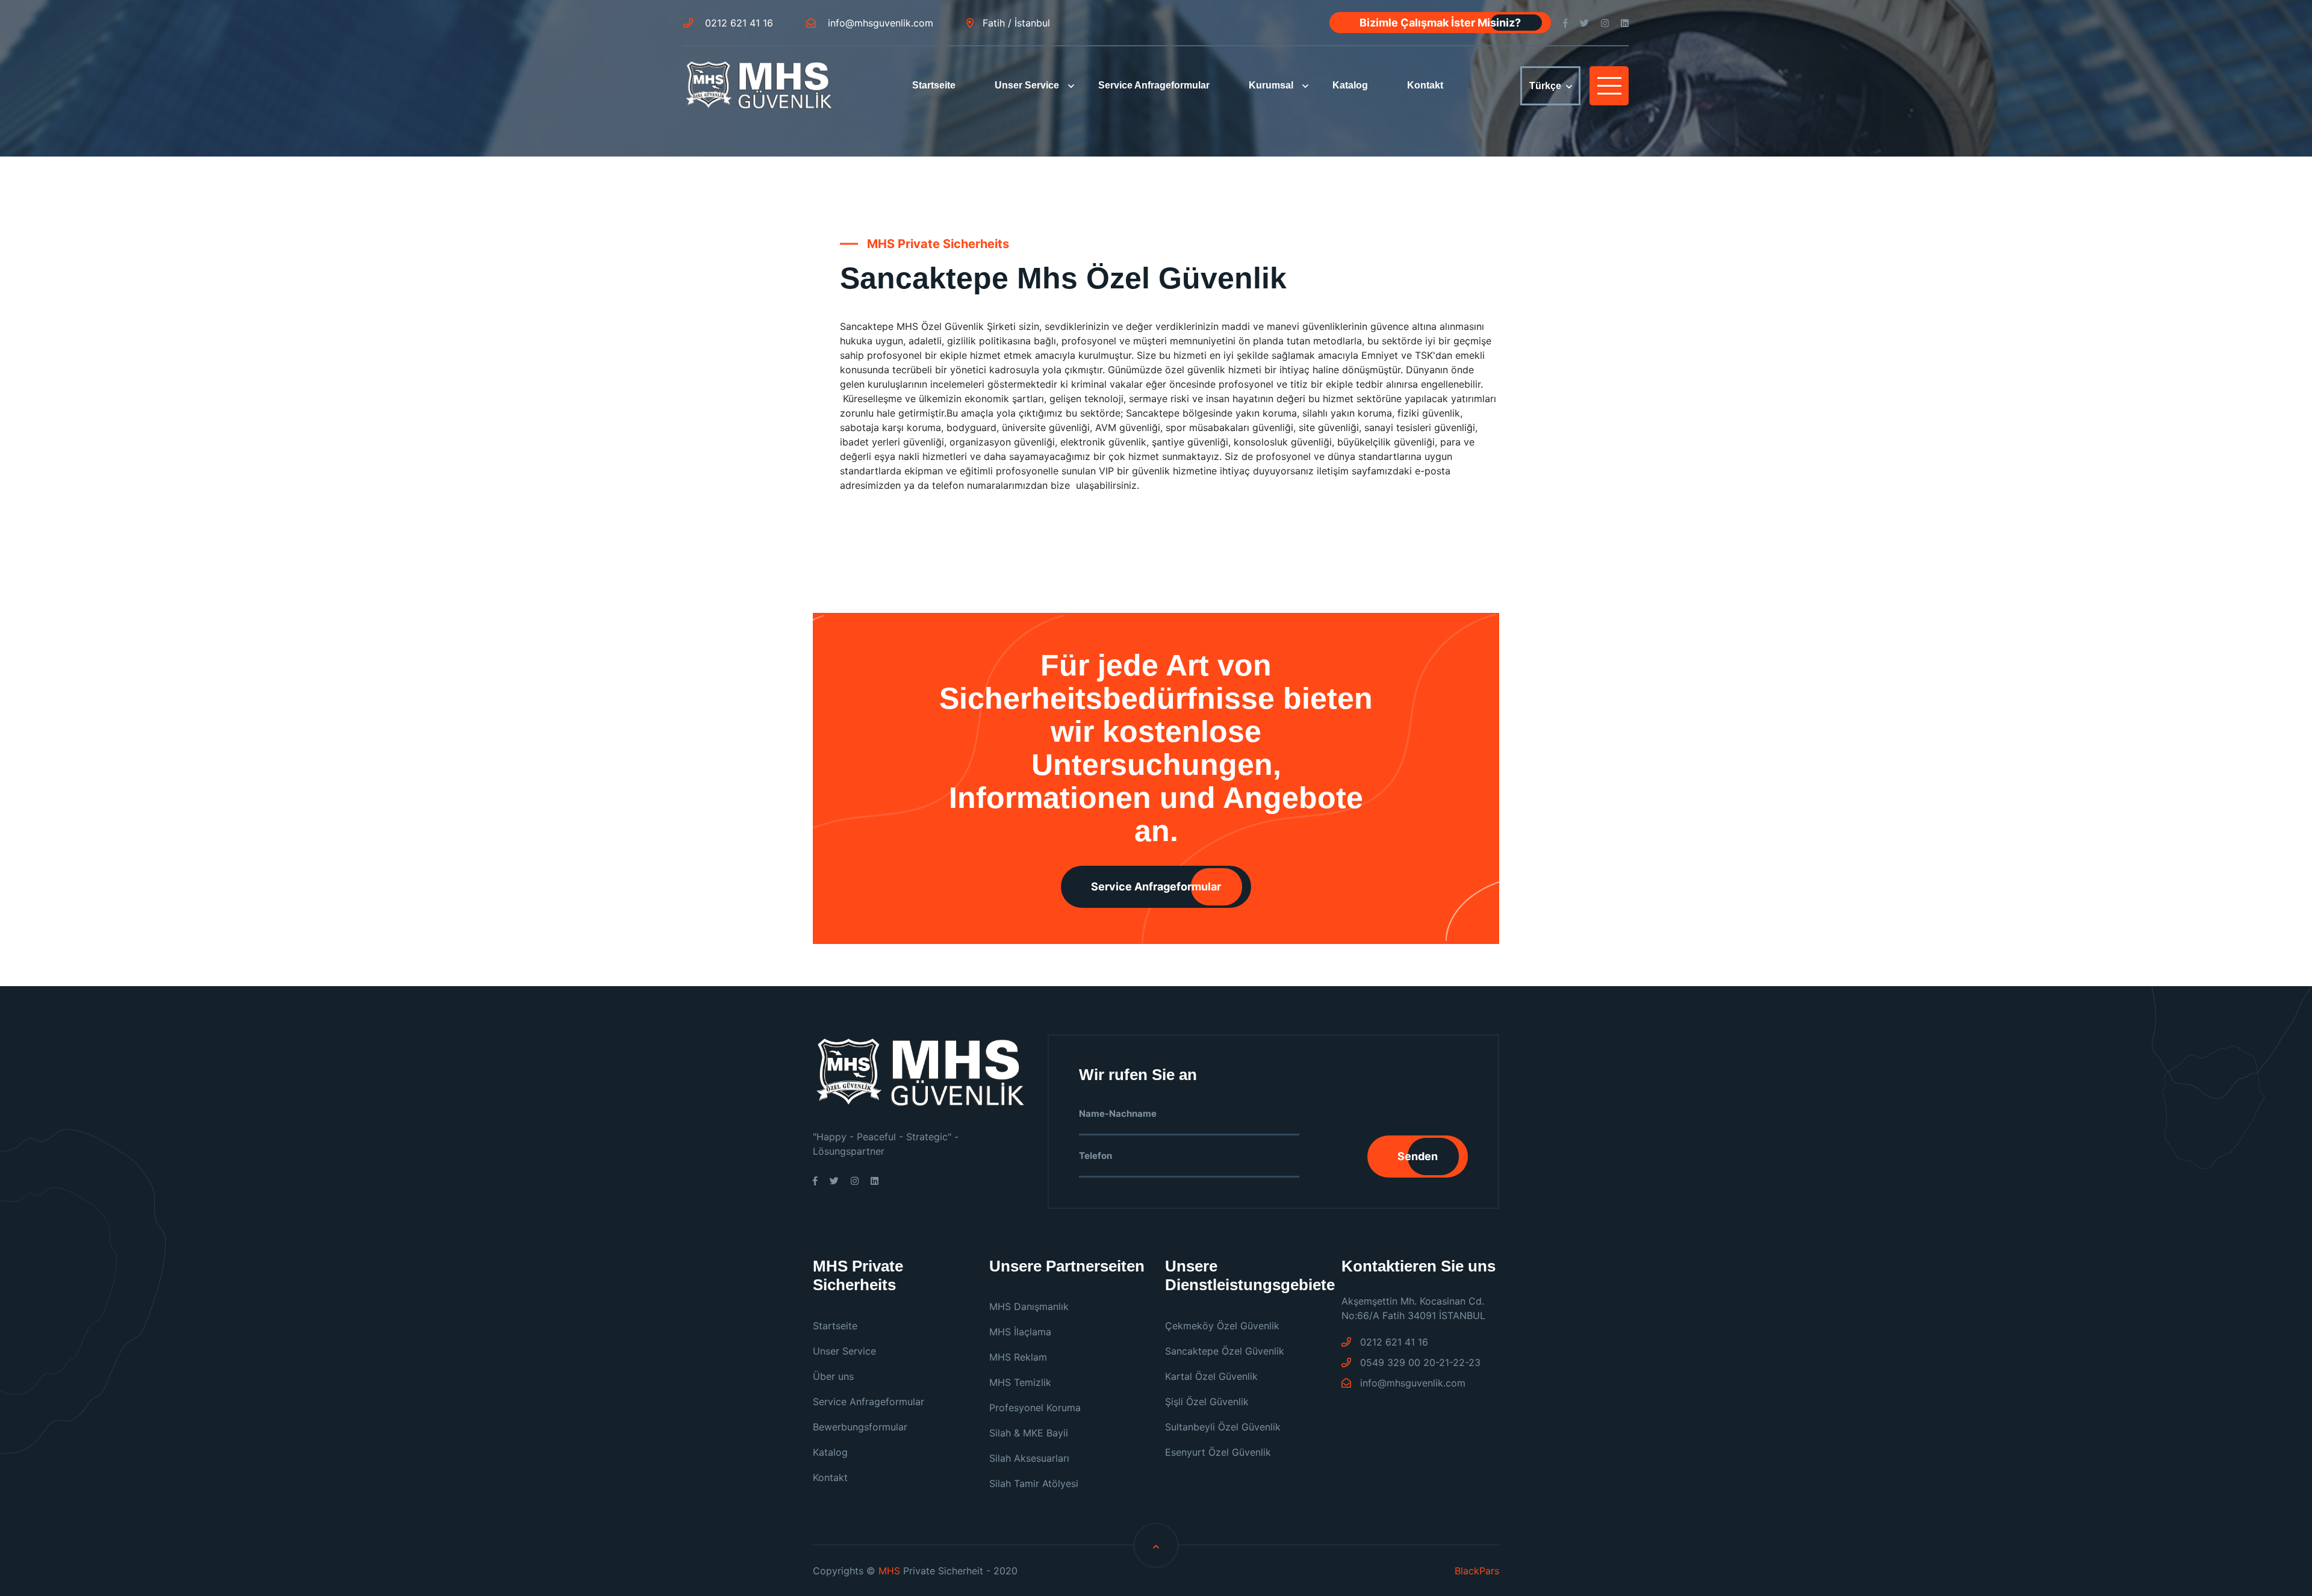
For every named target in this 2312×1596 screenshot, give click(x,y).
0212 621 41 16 (738, 23)
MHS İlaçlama (1020, 1332)
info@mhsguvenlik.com (879, 23)
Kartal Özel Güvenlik (1211, 1376)
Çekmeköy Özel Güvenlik (1222, 1326)
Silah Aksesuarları (1029, 1458)
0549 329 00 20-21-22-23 (1419, 1362)
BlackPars (1477, 1571)
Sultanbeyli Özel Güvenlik (1223, 1427)
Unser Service (1027, 85)
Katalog (1350, 85)
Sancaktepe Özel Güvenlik (1225, 1351)
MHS (889, 1571)
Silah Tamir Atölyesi (1034, 1483)
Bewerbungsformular (860, 1427)
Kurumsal (1271, 85)
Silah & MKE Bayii (1029, 1433)
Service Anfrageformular (1154, 85)
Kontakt (1425, 85)
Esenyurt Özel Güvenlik (1218, 1452)
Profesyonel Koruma (1035, 1408)
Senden (1418, 1156)
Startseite (934, 85)
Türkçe (1545, 86)
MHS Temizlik (1020, 1382)
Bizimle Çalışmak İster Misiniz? (1440, 23)
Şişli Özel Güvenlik (1207, 1402)
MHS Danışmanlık (1029, 1306)
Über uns (833, 1376)
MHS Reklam (1018, 1357)
